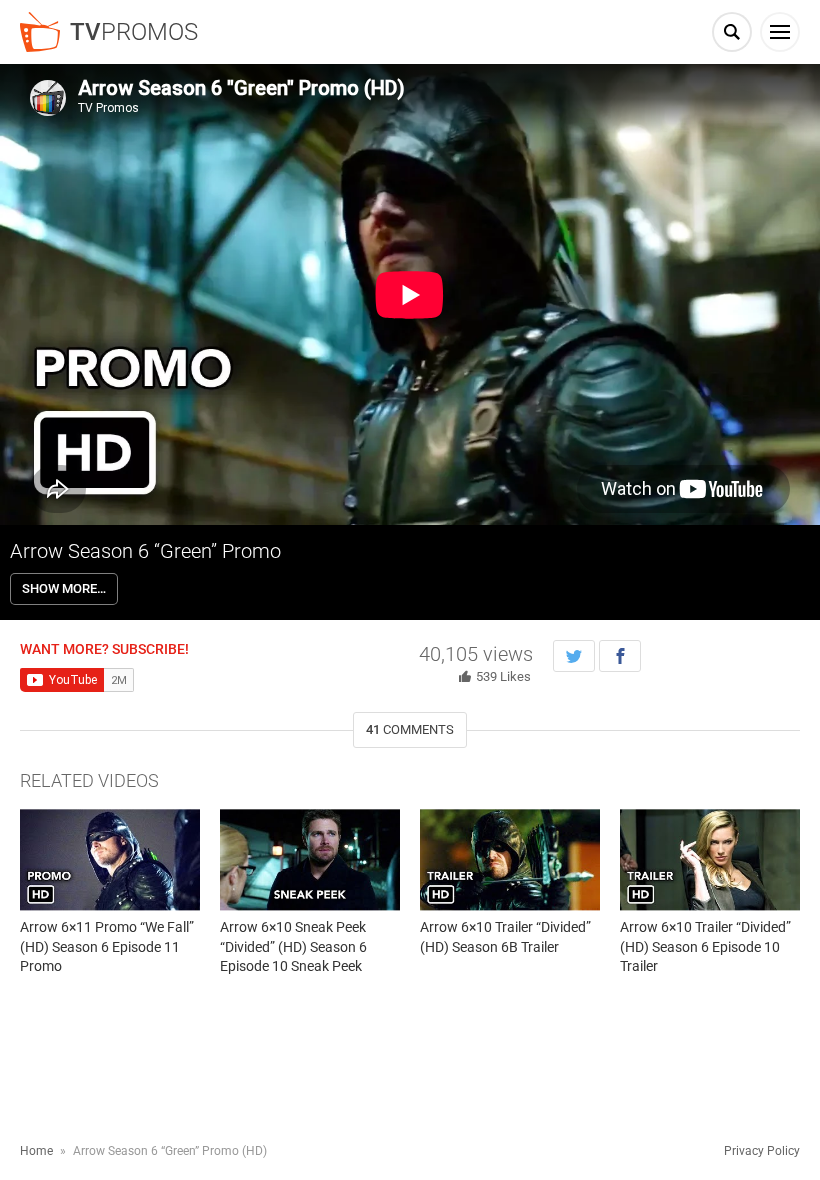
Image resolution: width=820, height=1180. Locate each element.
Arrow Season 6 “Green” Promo (145, 551)
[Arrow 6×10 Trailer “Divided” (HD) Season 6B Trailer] (510, 859)
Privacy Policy (762, 1151)
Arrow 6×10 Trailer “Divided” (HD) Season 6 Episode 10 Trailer (705, 946)
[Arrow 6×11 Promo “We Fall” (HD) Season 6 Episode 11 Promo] (110, 859)
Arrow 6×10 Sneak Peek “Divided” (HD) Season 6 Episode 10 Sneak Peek (293, 946)
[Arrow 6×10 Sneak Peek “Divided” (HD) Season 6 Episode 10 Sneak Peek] (310, 859)
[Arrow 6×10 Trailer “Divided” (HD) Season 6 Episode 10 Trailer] (710, 859)
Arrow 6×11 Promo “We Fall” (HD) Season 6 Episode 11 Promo (107, 946)
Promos (134, 32)
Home (36, 1151)
